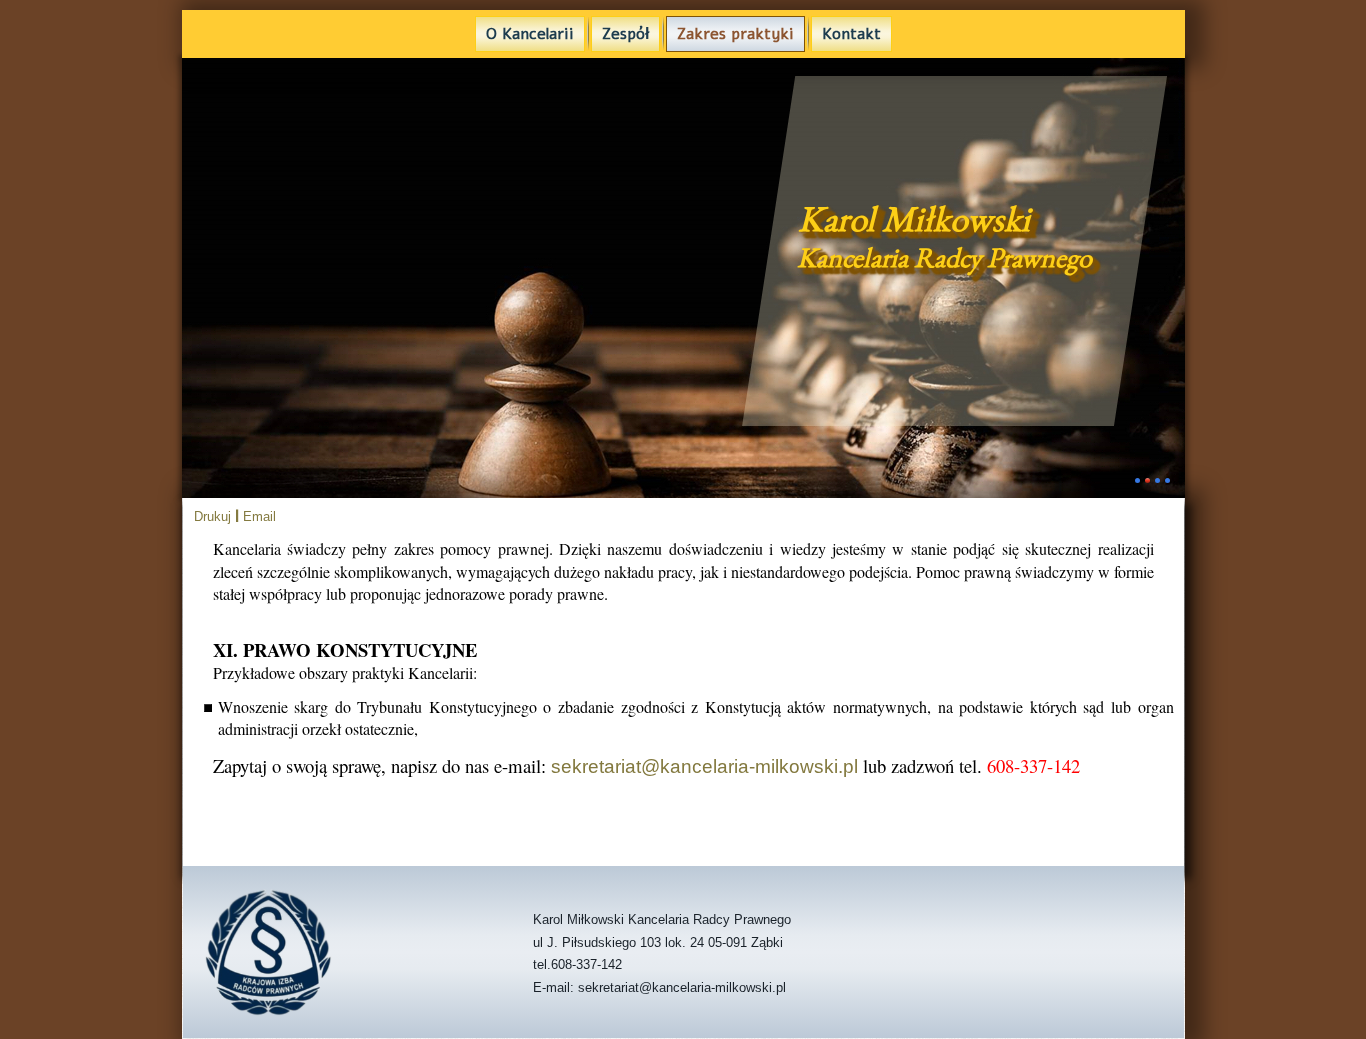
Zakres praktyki (735, 34)
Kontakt (851, 34)
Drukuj (214, 516)
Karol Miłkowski (914, 218)
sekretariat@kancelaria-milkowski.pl (704, 766)
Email (259, 516)
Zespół (625, 34)
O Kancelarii (530, 34)
